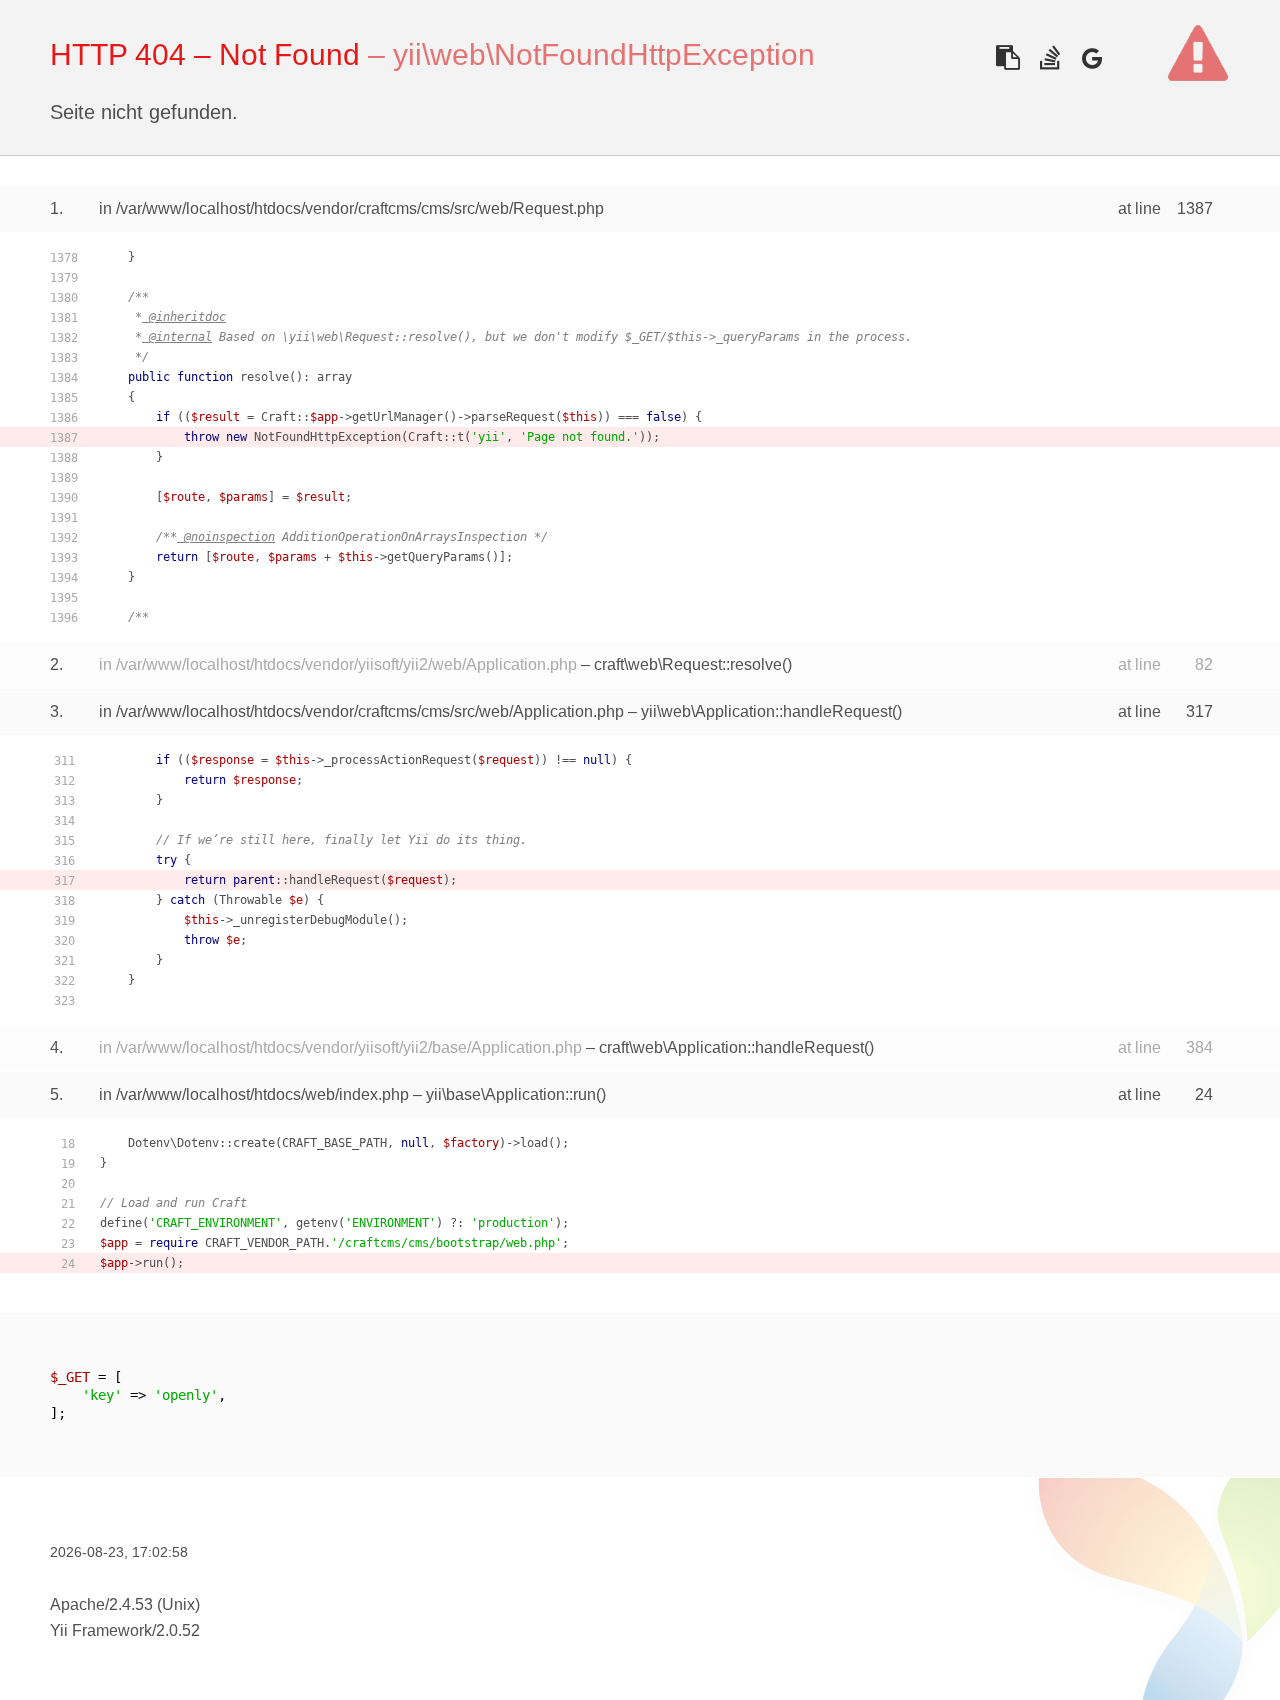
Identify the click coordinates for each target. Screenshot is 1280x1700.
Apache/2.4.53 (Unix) (125, 1604)
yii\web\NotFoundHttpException (604, 54)
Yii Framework (101, 1630)
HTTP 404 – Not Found (205, 54)
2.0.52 (178, 1630)
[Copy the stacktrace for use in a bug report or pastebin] (1007, 57)
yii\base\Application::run (511, 1094)
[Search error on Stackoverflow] (1049, 57)
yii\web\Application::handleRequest (766, 711)
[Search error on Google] (1091, 57)
